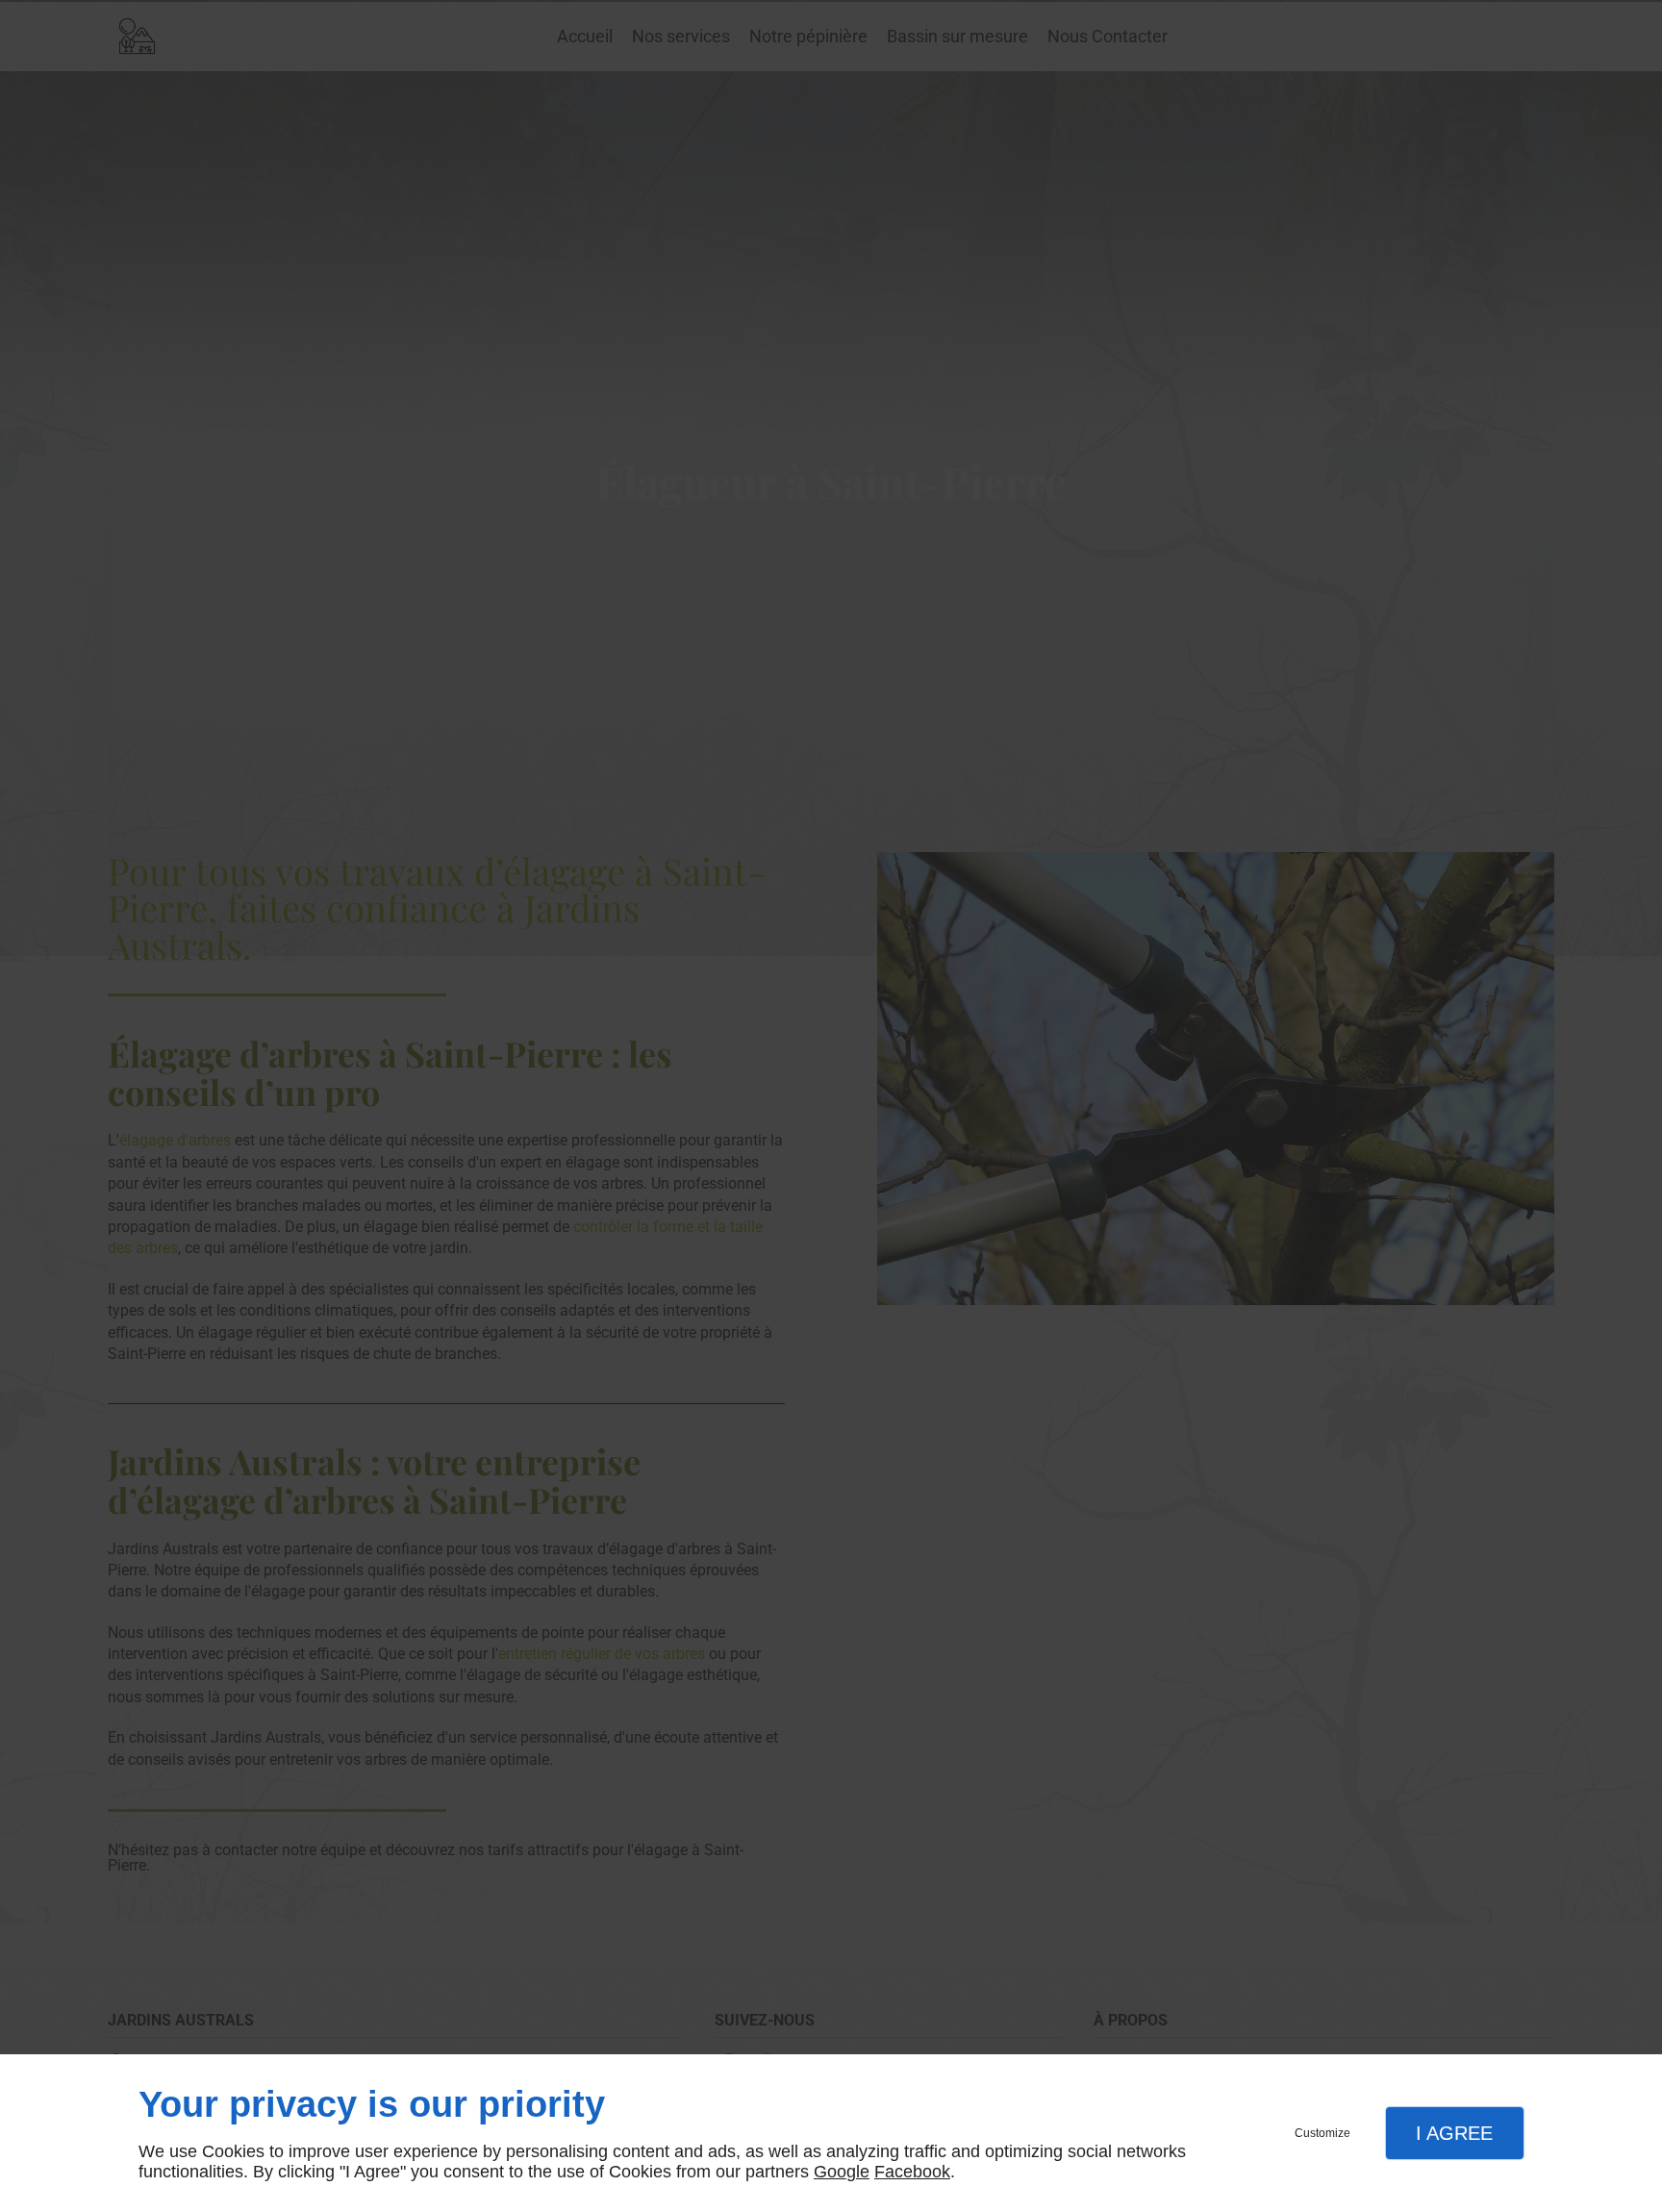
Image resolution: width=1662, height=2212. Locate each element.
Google (842, 2172)
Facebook (912, 2172)
